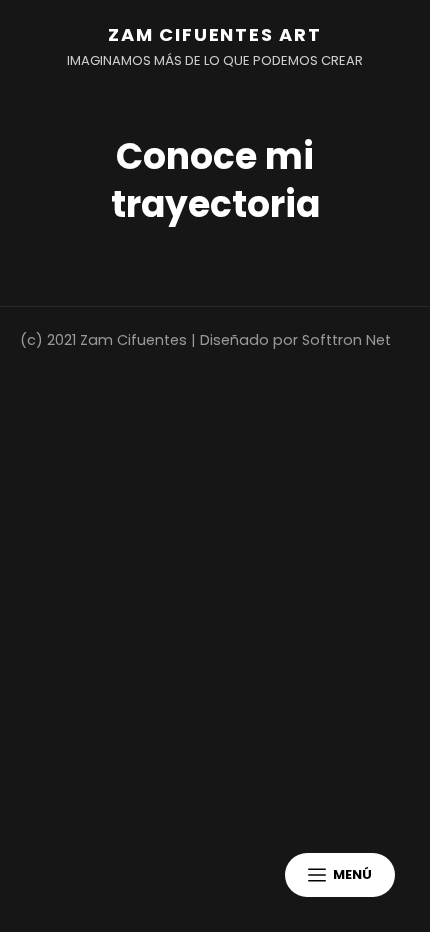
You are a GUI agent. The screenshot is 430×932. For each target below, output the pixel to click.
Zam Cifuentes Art (215, 34)
